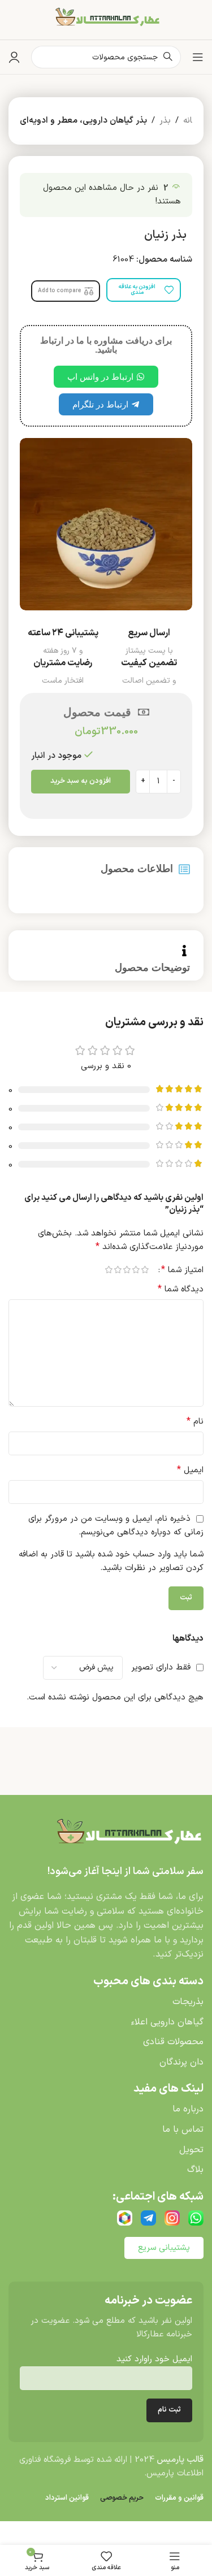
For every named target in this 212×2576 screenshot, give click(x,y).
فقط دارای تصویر (161, 1668)
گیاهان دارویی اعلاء (167, 2022)
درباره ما (188, 2109)
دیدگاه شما (181, 1289)
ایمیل (190, 1470)
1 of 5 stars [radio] (145, 1270)
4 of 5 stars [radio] (118, 1270)
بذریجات (188, 2002)
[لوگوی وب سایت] (106, 19)
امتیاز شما (182, 1270)
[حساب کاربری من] (14, 57)
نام (195, 1422)
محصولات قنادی (173, 2042)
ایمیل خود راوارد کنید (154, 2359)
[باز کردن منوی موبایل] (198, 57)
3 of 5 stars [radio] (127, 1270)
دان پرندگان (181, 2062)
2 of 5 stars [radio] (136, 1270)
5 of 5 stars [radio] (109, 1270)
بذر (165, 121)
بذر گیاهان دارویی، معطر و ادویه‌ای (83, 121)
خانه (191, 121)
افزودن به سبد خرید (81, 781)
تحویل (191, 2150)
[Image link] (127, 1835)
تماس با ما (183, 2130)
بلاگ (195, 2170)
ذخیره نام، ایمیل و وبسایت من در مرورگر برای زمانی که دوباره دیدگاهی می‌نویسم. (116, 1526)
